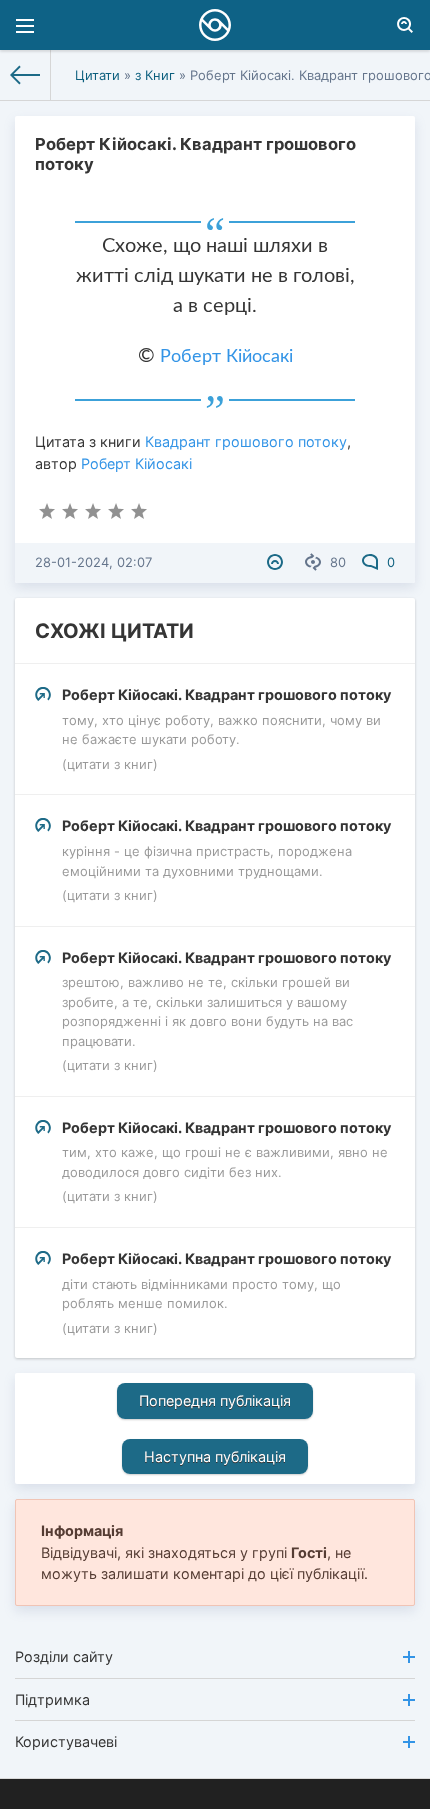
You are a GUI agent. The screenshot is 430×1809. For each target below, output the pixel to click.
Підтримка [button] (52, 1699)
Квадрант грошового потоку (246, 441)
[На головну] (25, 75)
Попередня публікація (215, 1400)
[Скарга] (277, 562)
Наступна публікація (215, 1456)
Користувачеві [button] (66, 1741)
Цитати (97, 75)
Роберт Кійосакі (226, 357)
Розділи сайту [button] (64, 1656)
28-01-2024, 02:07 (93, 562)
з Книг (155, 75)
